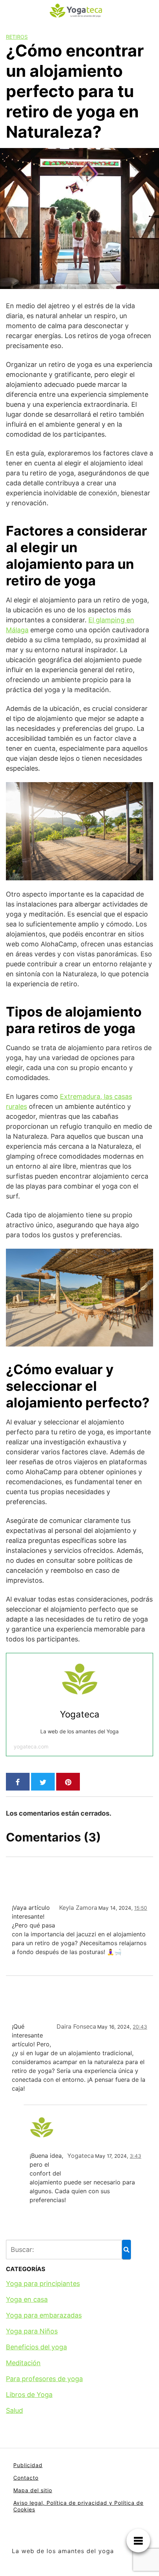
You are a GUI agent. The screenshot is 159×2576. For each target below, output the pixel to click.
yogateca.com (31, 1746)
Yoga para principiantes (43, 2283)
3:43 (136, 2156)
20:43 (140, 2027)
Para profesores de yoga (44, 2379)
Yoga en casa (27, 2299)
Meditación (23, 2363)
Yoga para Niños (32, 2331)
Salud (14, 2410)
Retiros (17, 37)
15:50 (141, 1908)
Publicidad (28, 2465)
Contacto (26, 2478)
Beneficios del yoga (36, 2347)
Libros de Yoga (29, 2395)
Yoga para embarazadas (44, 2315)
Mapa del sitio (33, 2490)
